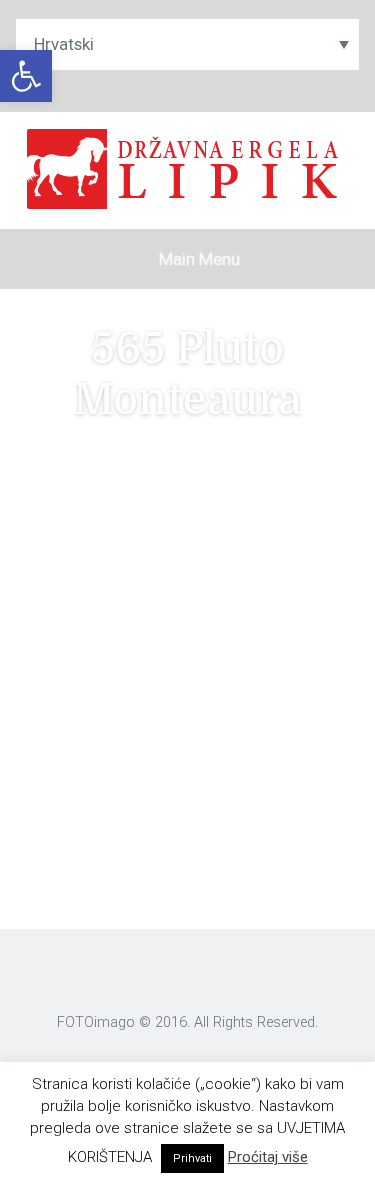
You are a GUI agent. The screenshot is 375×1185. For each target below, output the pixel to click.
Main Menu (197, 259)
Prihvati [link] (192, 1158)
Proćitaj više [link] (268, 1157)
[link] (26, 76)
